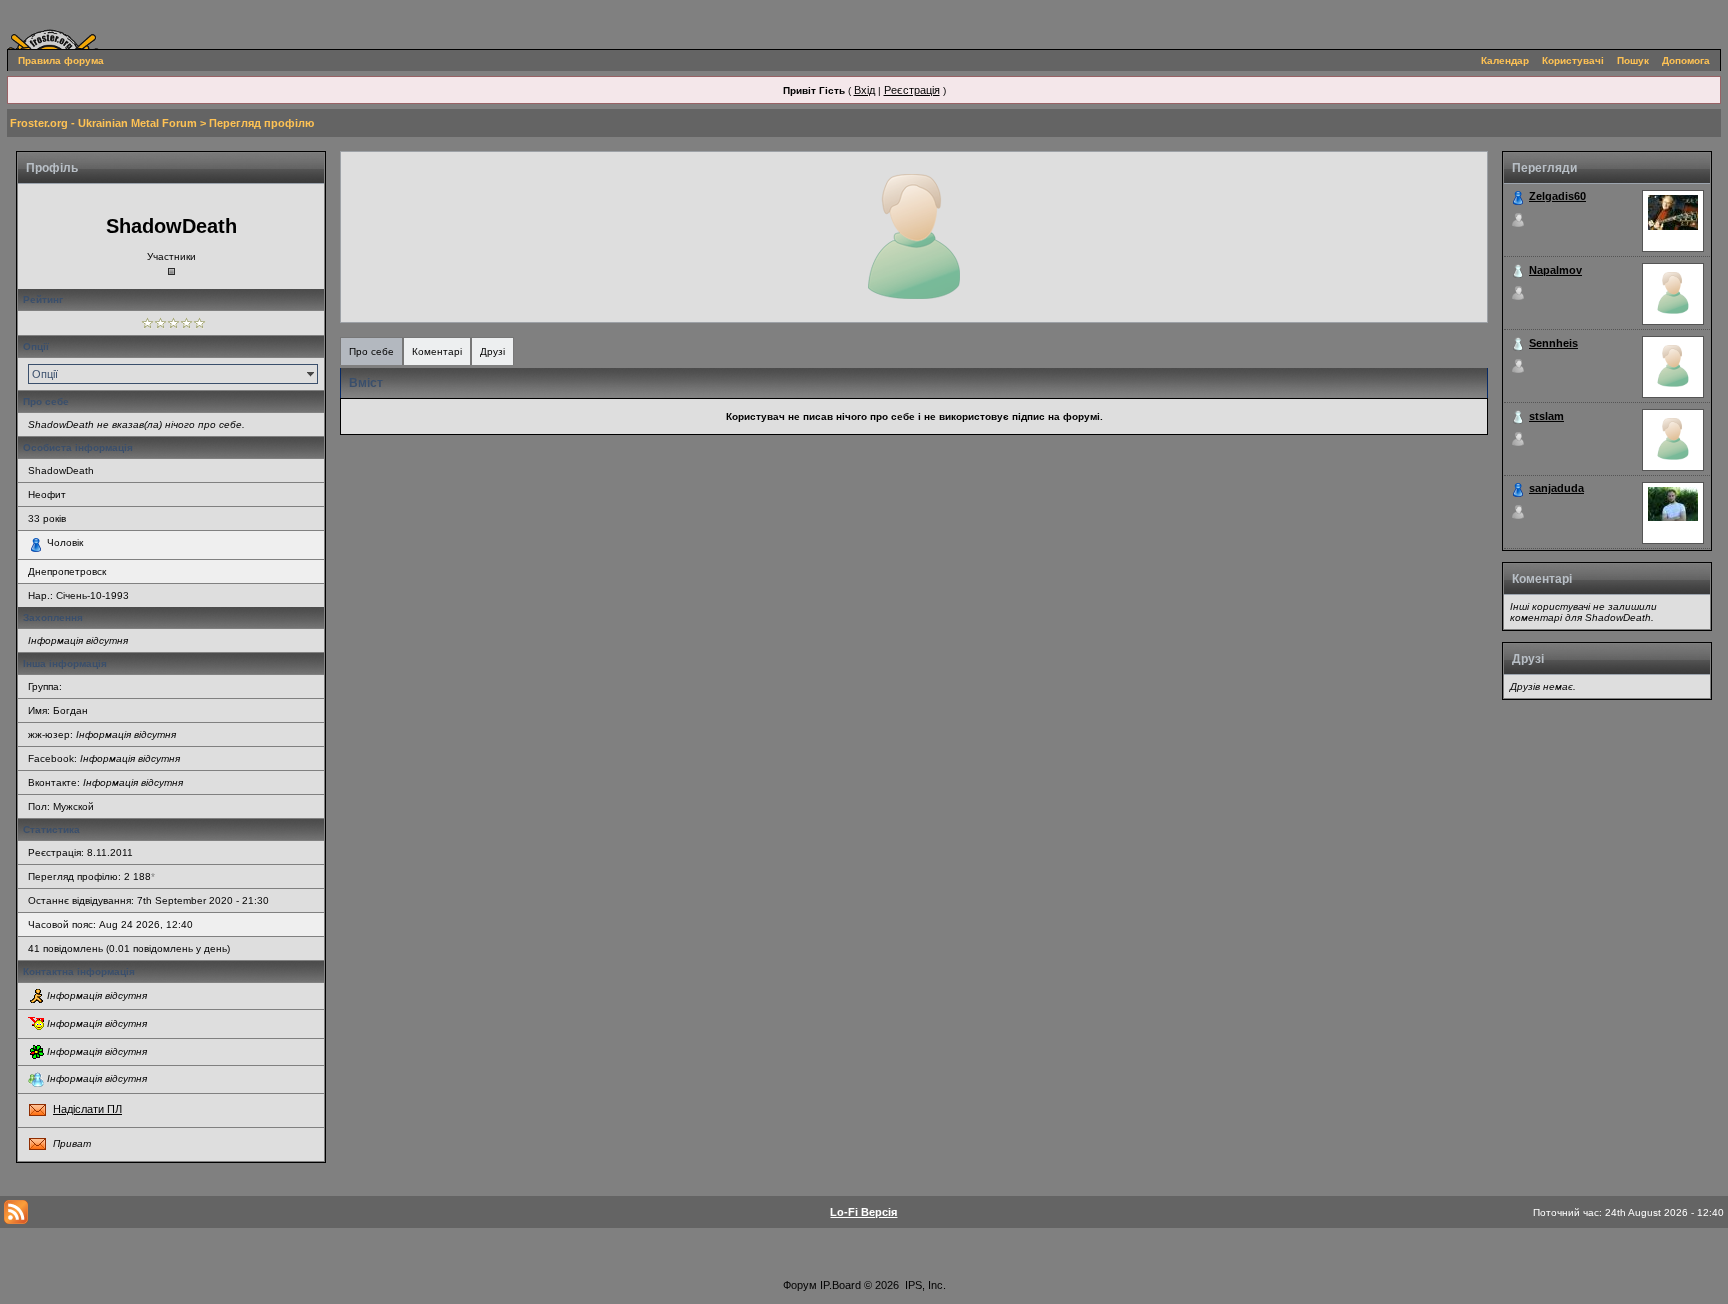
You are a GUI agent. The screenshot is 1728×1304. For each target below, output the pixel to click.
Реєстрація (912, 90)
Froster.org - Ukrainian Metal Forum (103, 123)
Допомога (1686, 60)
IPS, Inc (924, 1285)
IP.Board (840, 1285)
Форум (800, 1285)
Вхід (864, 90)
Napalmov (1555, 270)
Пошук (1633, 60)
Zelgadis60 (1557, 196)
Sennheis (1553, 343)
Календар (1505, 60)
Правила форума (61, 60)
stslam (1546, 416)
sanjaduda (1556, 488)
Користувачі (1573, 60)
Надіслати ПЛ (87, 1109)
